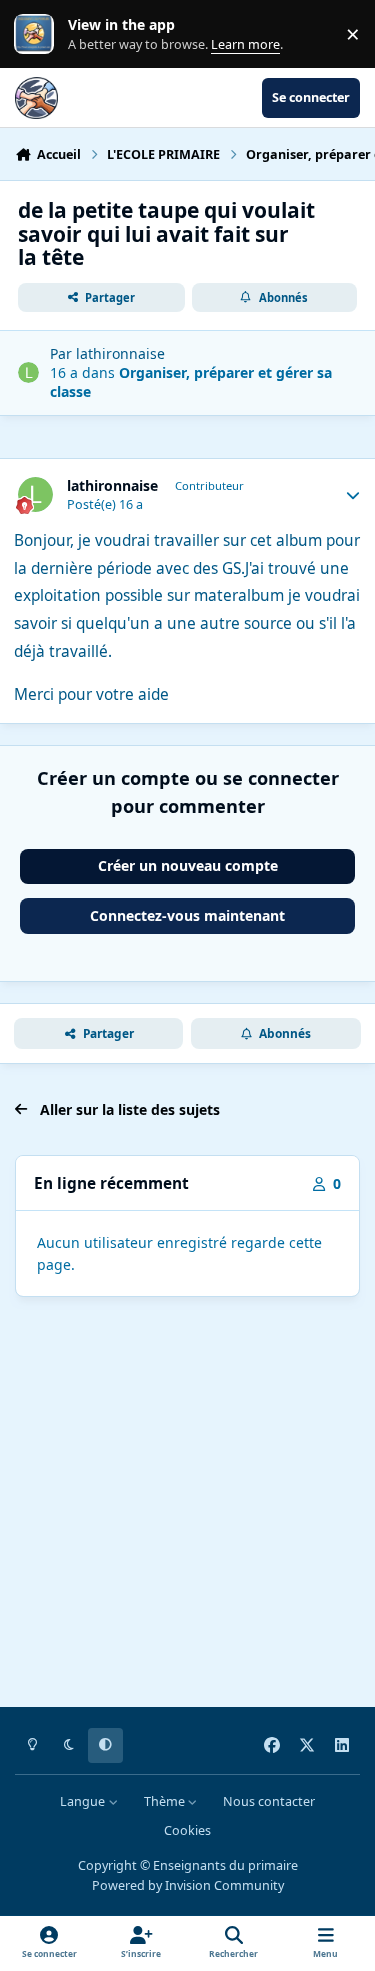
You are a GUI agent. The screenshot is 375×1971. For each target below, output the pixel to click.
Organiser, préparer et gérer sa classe (191, 381)
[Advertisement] (187, 1505)
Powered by (188, 1885)
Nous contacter (269, 1801)
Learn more (38, 34)
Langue (84, 1801)
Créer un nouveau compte (188, 865)
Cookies (187, 1830)
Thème (166, 1801)
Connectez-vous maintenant (187, 915)
